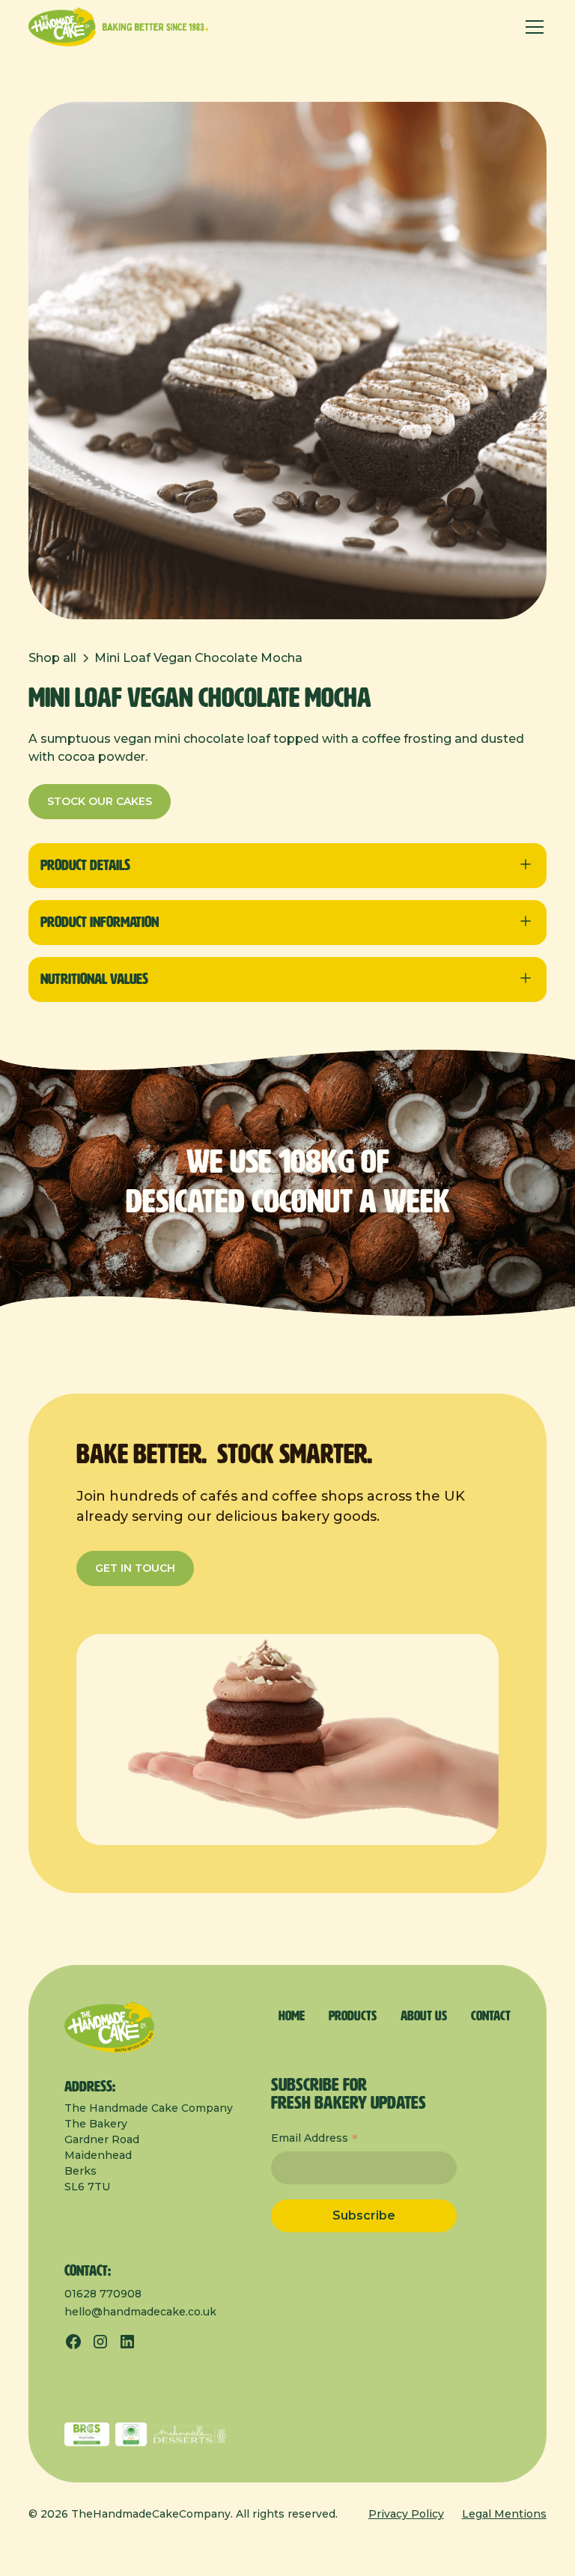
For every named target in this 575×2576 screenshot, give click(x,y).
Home (292, 2017)
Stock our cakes (100, 801)
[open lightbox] (287, 361)
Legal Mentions (504, 2514)
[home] (118, 27)
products (353, 2017)
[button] (532, 27)
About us (424, 2017)
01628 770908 (103, 2294)
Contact (491, 2017)
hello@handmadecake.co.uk (140, 2312)
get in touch (135, 1568)
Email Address (314, 2139)
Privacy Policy (406, 2514)
